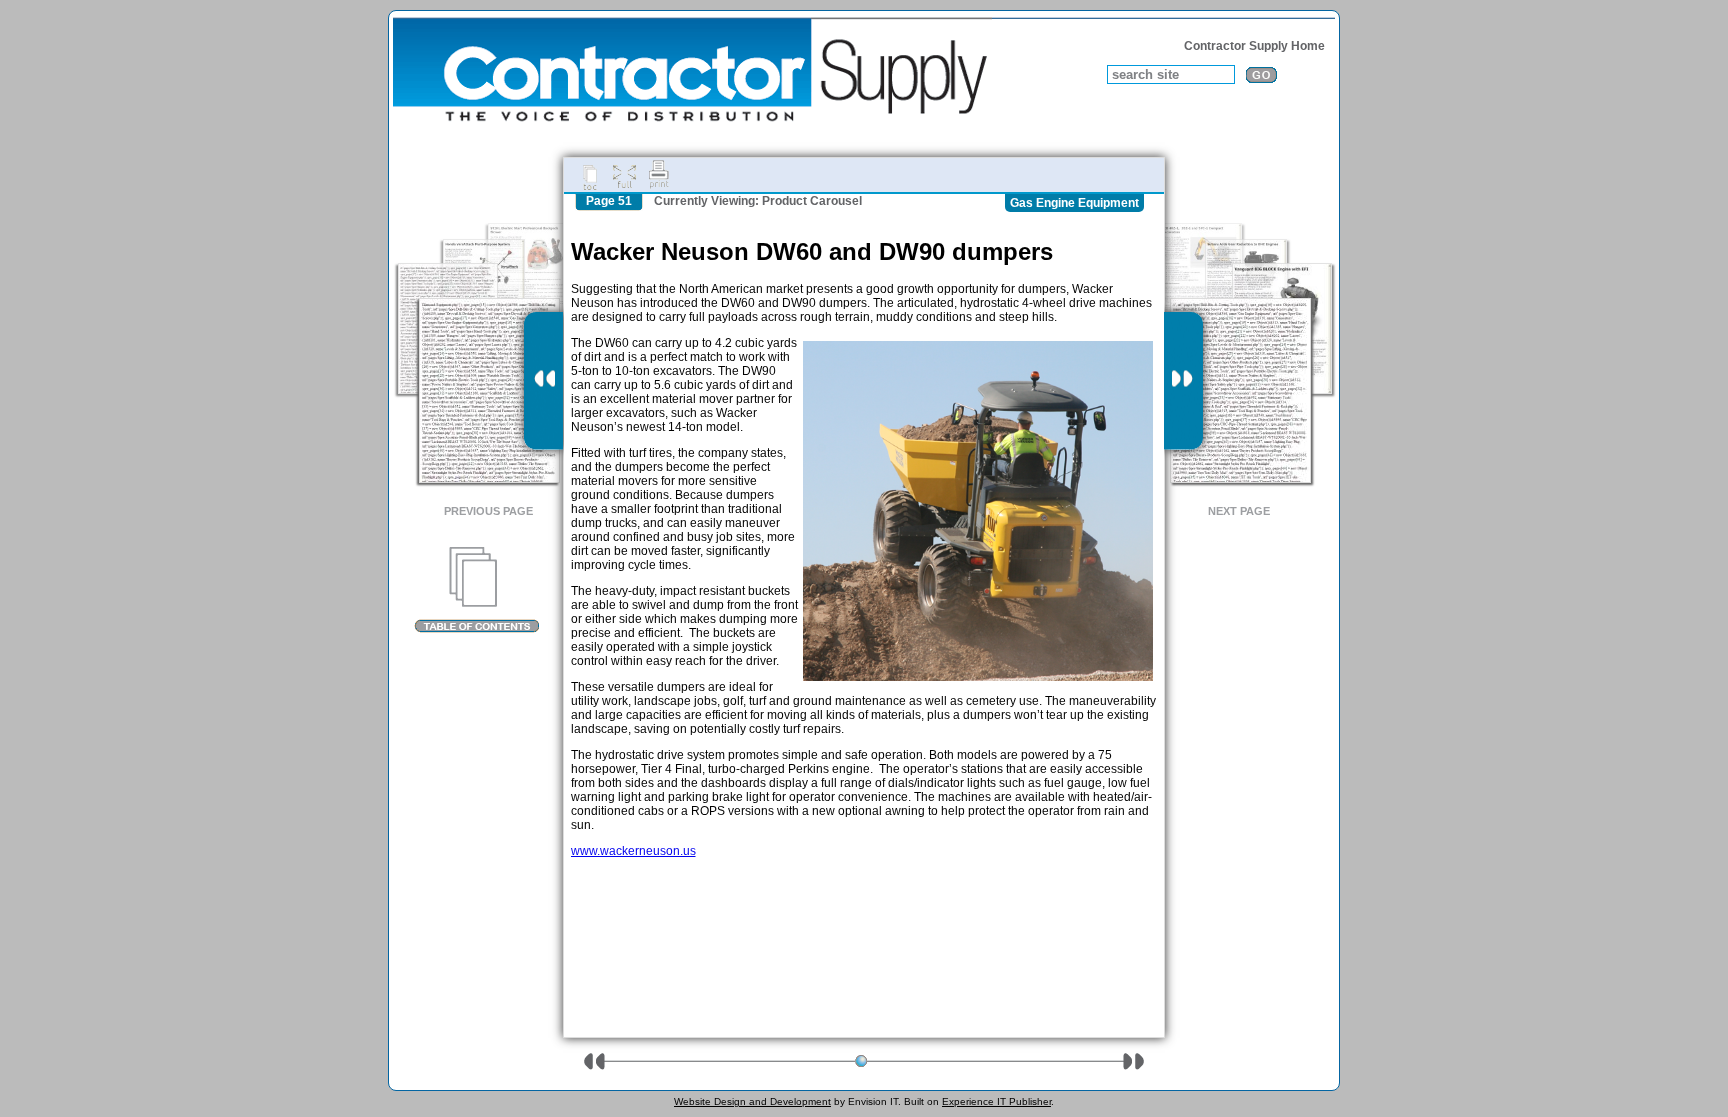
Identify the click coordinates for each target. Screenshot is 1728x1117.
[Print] (659, 175)
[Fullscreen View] (624, 175)
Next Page (1239, 511)
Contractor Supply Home (1254, 46)
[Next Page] (1183, 381)
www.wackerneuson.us (633, 851)
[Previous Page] (543, 381)
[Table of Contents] (476, 590)
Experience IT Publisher (996, 1101)
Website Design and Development (752, 1101)
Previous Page (488, 511)
